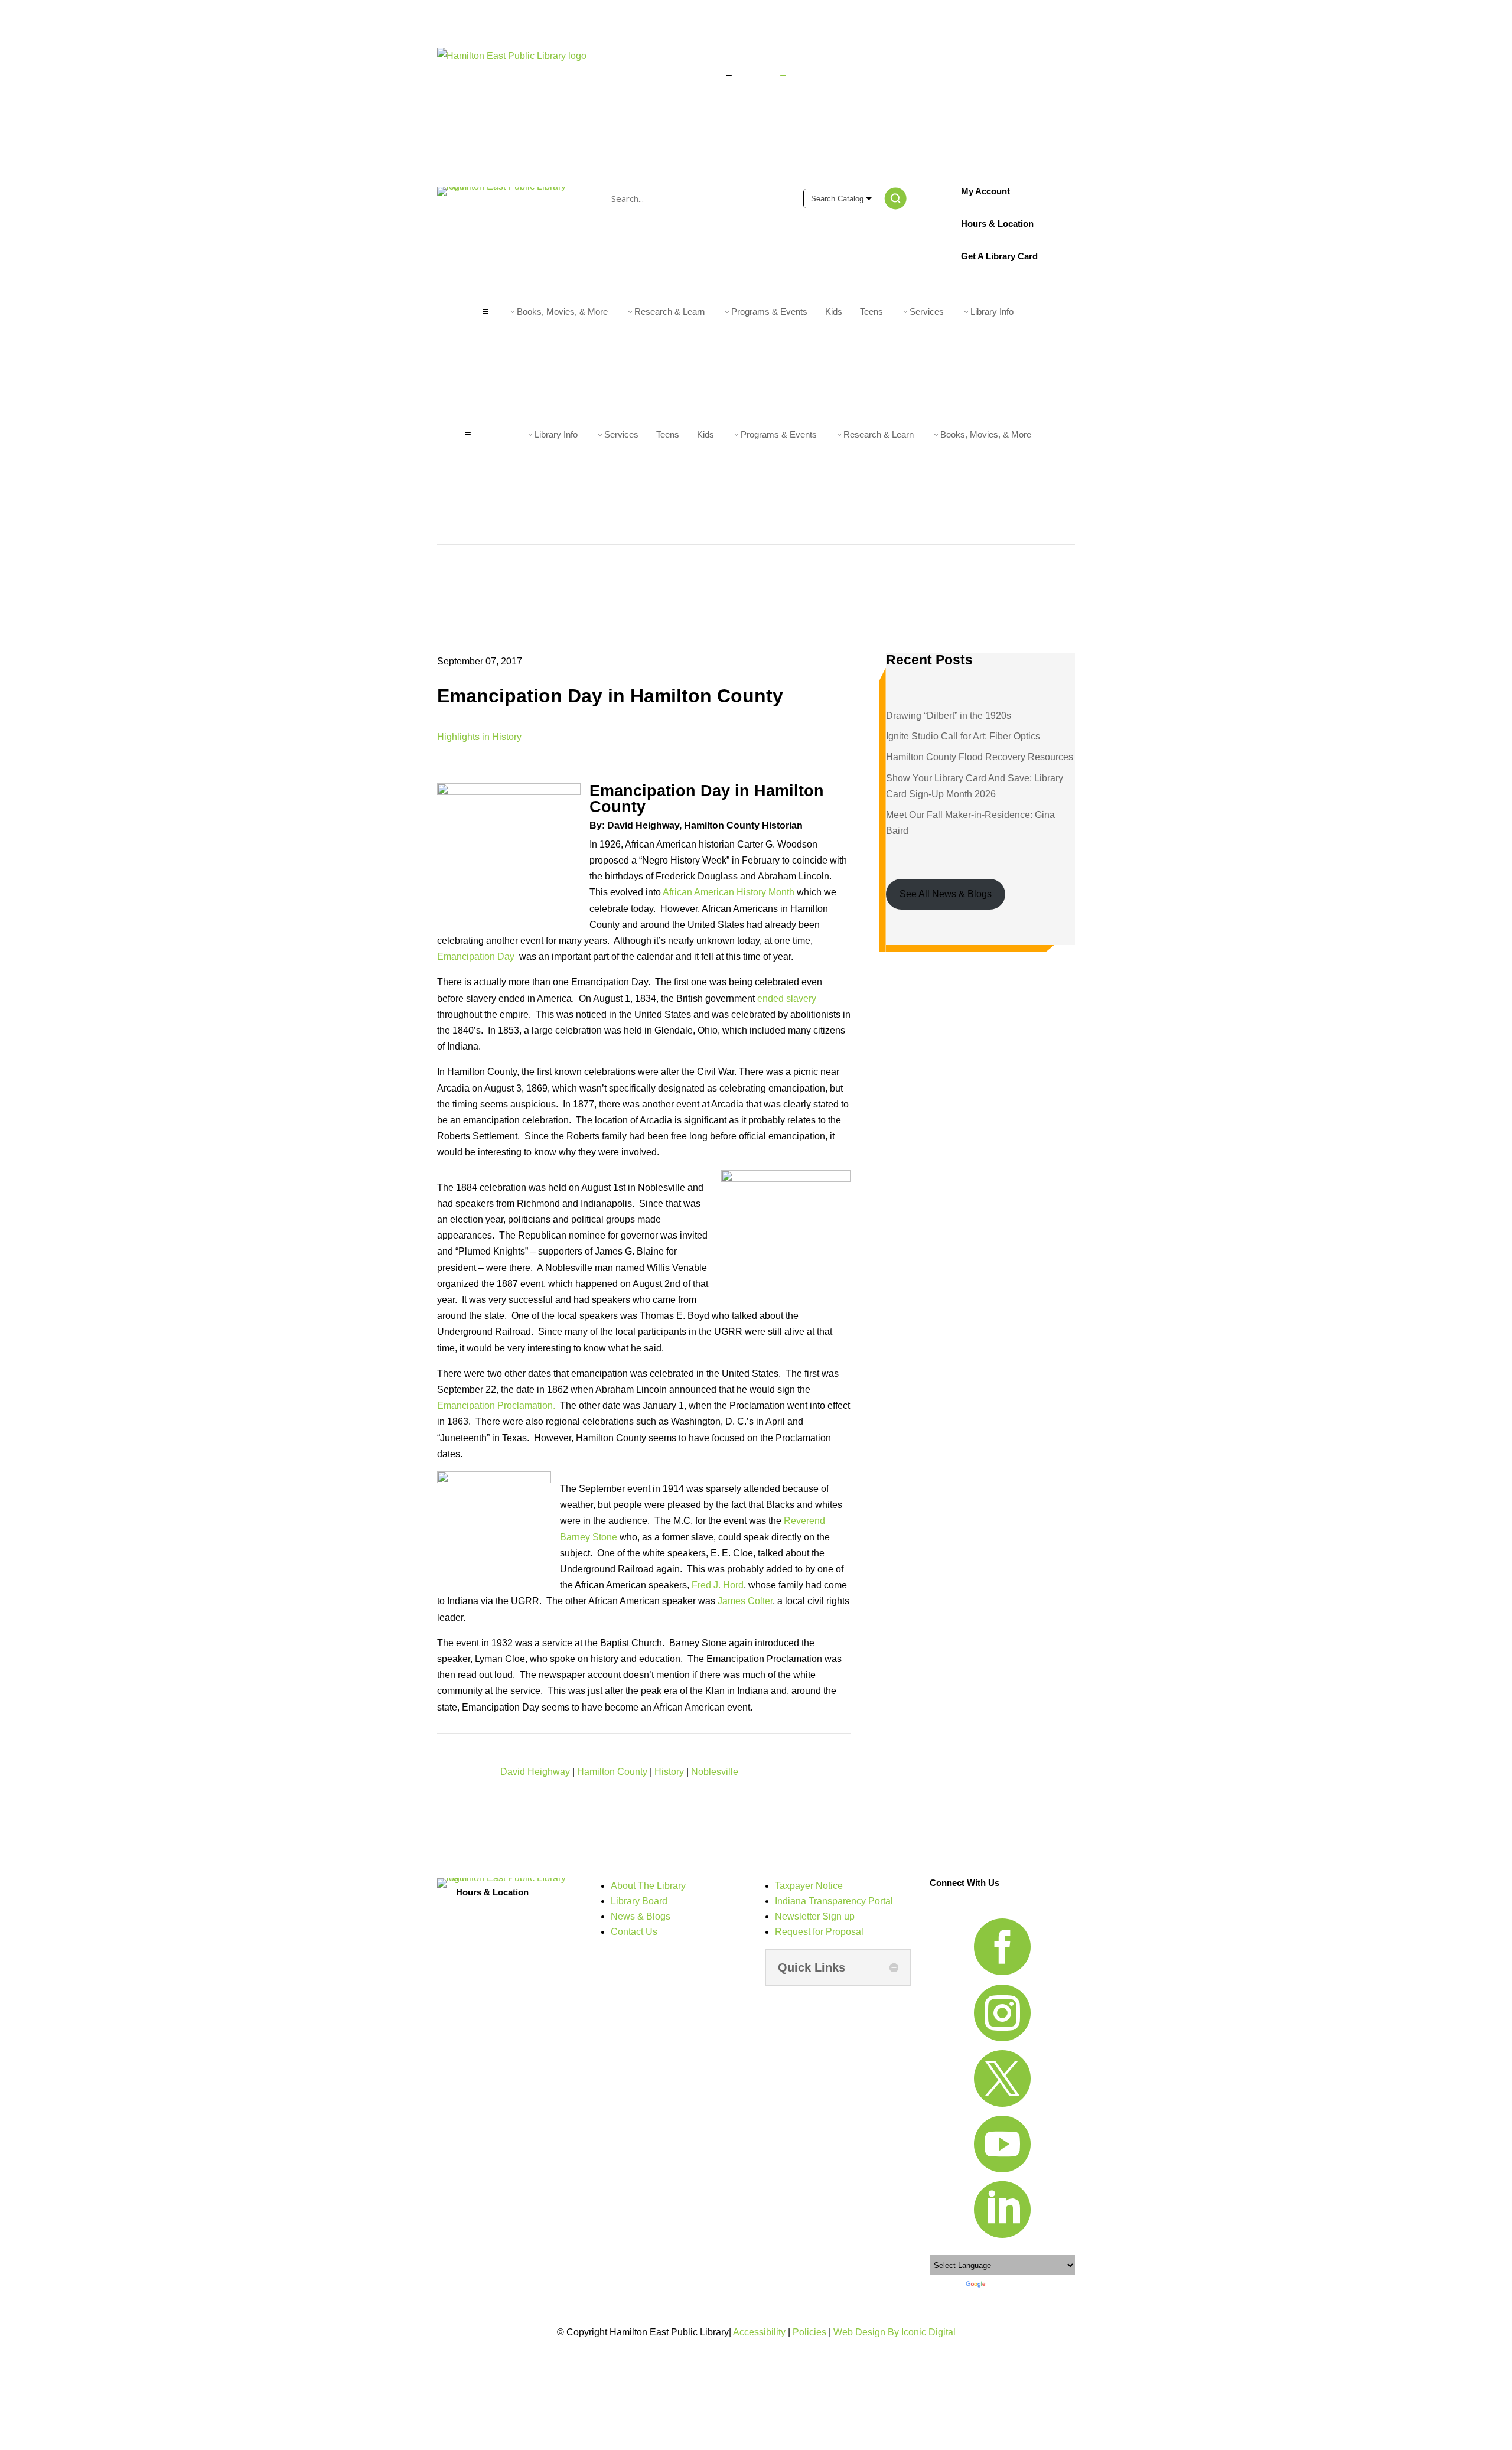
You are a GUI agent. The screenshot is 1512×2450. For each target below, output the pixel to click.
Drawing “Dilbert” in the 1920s (949, 716)
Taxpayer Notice (809, 1886)
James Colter (745, 1601)
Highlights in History (479, 737)
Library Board (639, 1901)
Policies (809, 2332)
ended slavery (787, 998)
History (669, 1772)
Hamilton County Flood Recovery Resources (980, 757)
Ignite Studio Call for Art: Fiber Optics (963, 736)
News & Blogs (641, 1916)
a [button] (729, 77)
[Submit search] (895, 198)
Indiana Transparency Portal (834, 1901)
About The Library (648, 1886)
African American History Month (729, 892)
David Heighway (535, 1772)
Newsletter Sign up (815, 1916)
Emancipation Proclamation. (496, 1405)
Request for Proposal (819, 1932)
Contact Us (634, 1932)
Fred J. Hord (718, 1585)
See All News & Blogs (946, 894)
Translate (1001, 2284)
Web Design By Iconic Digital (895, 2332)
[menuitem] (756, 77)
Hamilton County (612, 1772)
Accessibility (759, 2332)
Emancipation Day (477, 957)
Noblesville (715, 1772)
